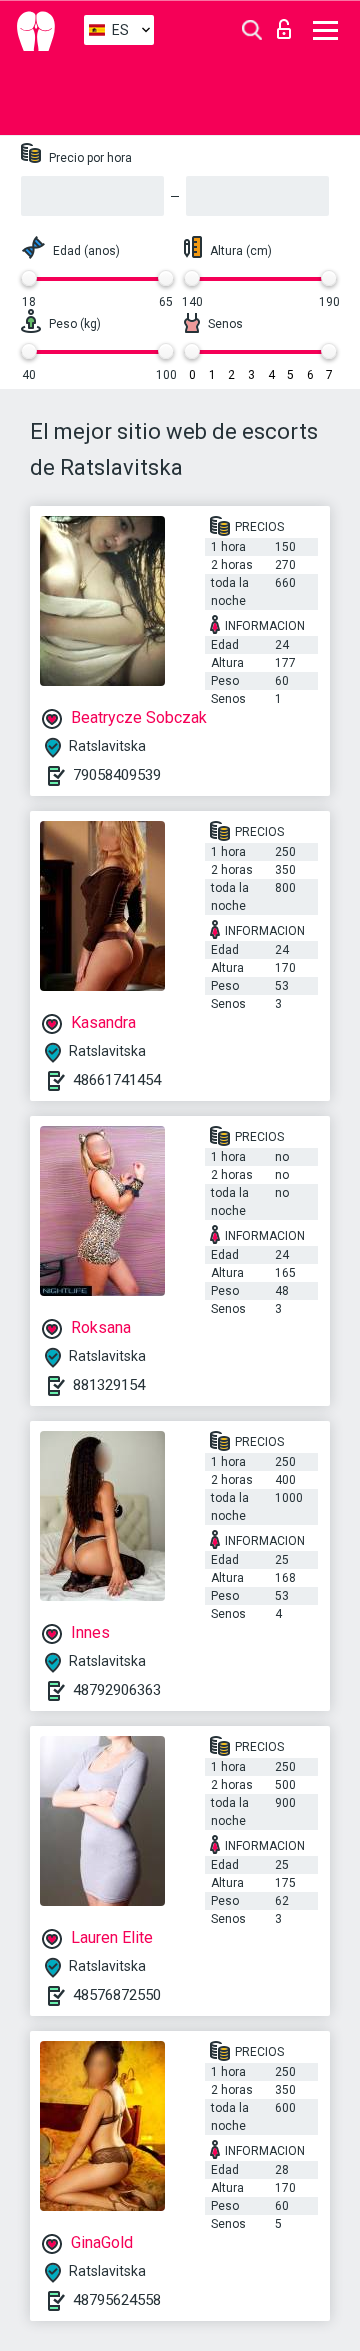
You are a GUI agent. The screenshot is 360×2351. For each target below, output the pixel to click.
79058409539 (117, 775)
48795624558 (117, 2300)
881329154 (109, 1385)
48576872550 (117, 1995)
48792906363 (117, 1690)
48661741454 (117, 1080)
